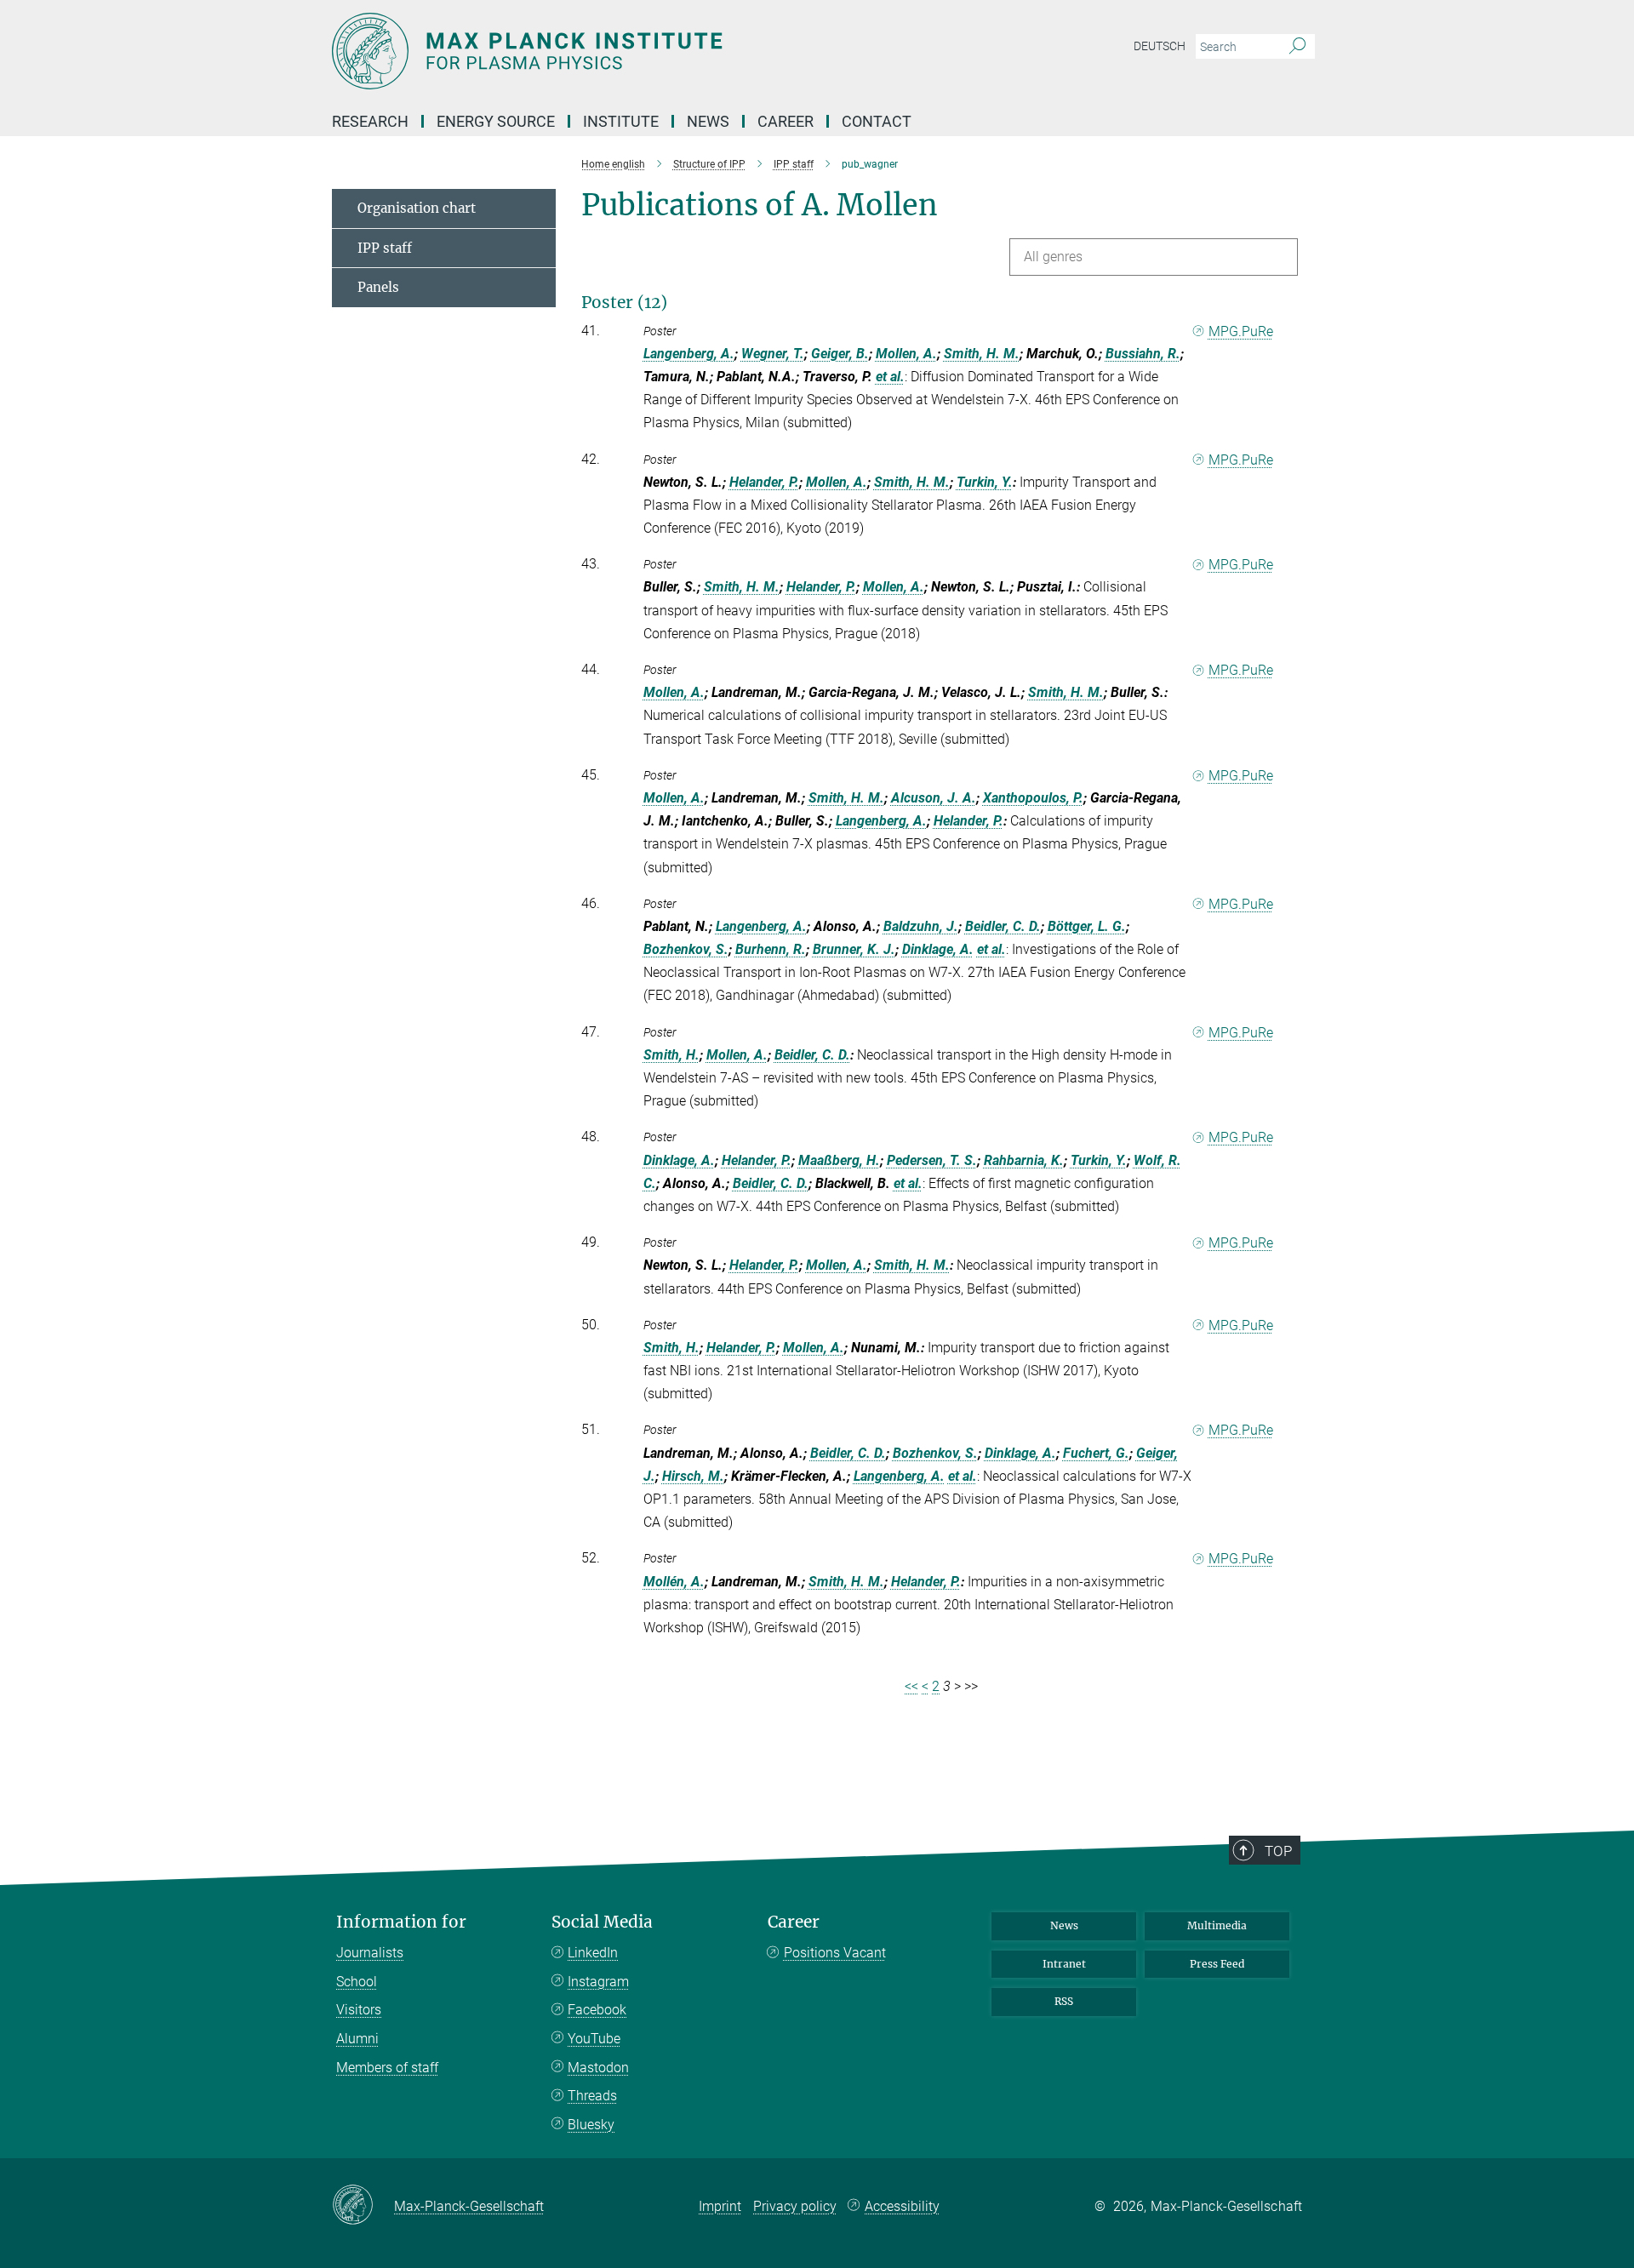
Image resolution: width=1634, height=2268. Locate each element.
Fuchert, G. (1096, 1453)
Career (794, 1922)
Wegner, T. (773, 354)
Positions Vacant (835, 1953)
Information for (401, 1922)
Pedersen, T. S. (932, 1160)
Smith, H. (671, 1055)
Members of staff (387, 2068)
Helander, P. (764, 482)
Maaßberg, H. (839, 1160)
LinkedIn (593, 1953)
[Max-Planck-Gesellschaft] (363, 2206)
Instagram (598, 1982)
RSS (1064, 2001)
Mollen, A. (906, 354)
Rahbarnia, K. (1024, 1160)
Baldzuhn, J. (921, 926)
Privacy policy (795, 2206)
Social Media (602, 1922)
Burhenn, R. (771, 949)
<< (911, 1686)
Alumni (357, 2039)
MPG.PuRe (1241, 331)
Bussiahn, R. (1143, 354)
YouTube (594, 2039)
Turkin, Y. (985, 482)
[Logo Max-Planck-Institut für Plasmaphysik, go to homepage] (651, 51)
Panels (378, 287)
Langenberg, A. (689, 354)
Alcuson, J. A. (934, 798)
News (1064, 1925)
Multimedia (1217, 1925)
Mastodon (598, 2068)
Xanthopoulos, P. (1033, 798)
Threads (592, 2096)
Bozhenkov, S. (686, 949)
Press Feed (1217, 1964)
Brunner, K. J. (854, 949)
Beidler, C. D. (1003, 926)
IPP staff (385, 248)
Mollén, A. (674, 1582)
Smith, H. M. (982, 354)
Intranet (1064, 1964)
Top (1278, 1851)
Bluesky (591, 2125)
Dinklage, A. (938, 949)
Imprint (720, 2206)
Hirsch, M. (693, 1476)
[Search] (1297, 47)
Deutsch (1160, 46)
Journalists (370, 1953)
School (357, 1982)
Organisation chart (417, 208)
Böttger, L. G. (1087, 926)
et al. (890, 377)
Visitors (359, 2010)
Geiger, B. (840, 354)
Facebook (597, 2010)
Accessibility (902, 2206)
